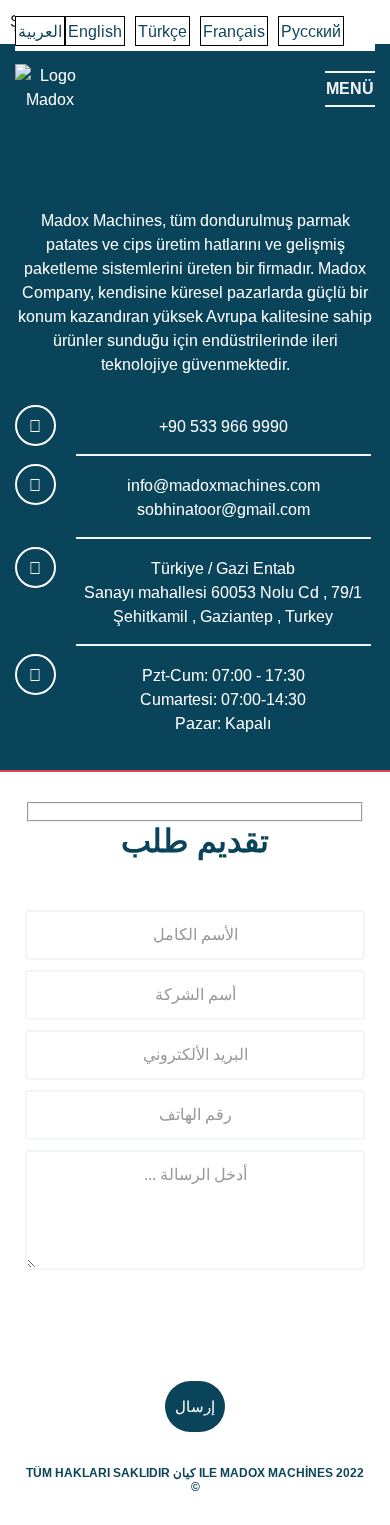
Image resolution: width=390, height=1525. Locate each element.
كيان (184, 1473)
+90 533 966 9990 (223, 426)
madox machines (276, 1473)
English (95, 31)
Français (234, 31)
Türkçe (162, 31)
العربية (40, 31)
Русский (311, 31)
